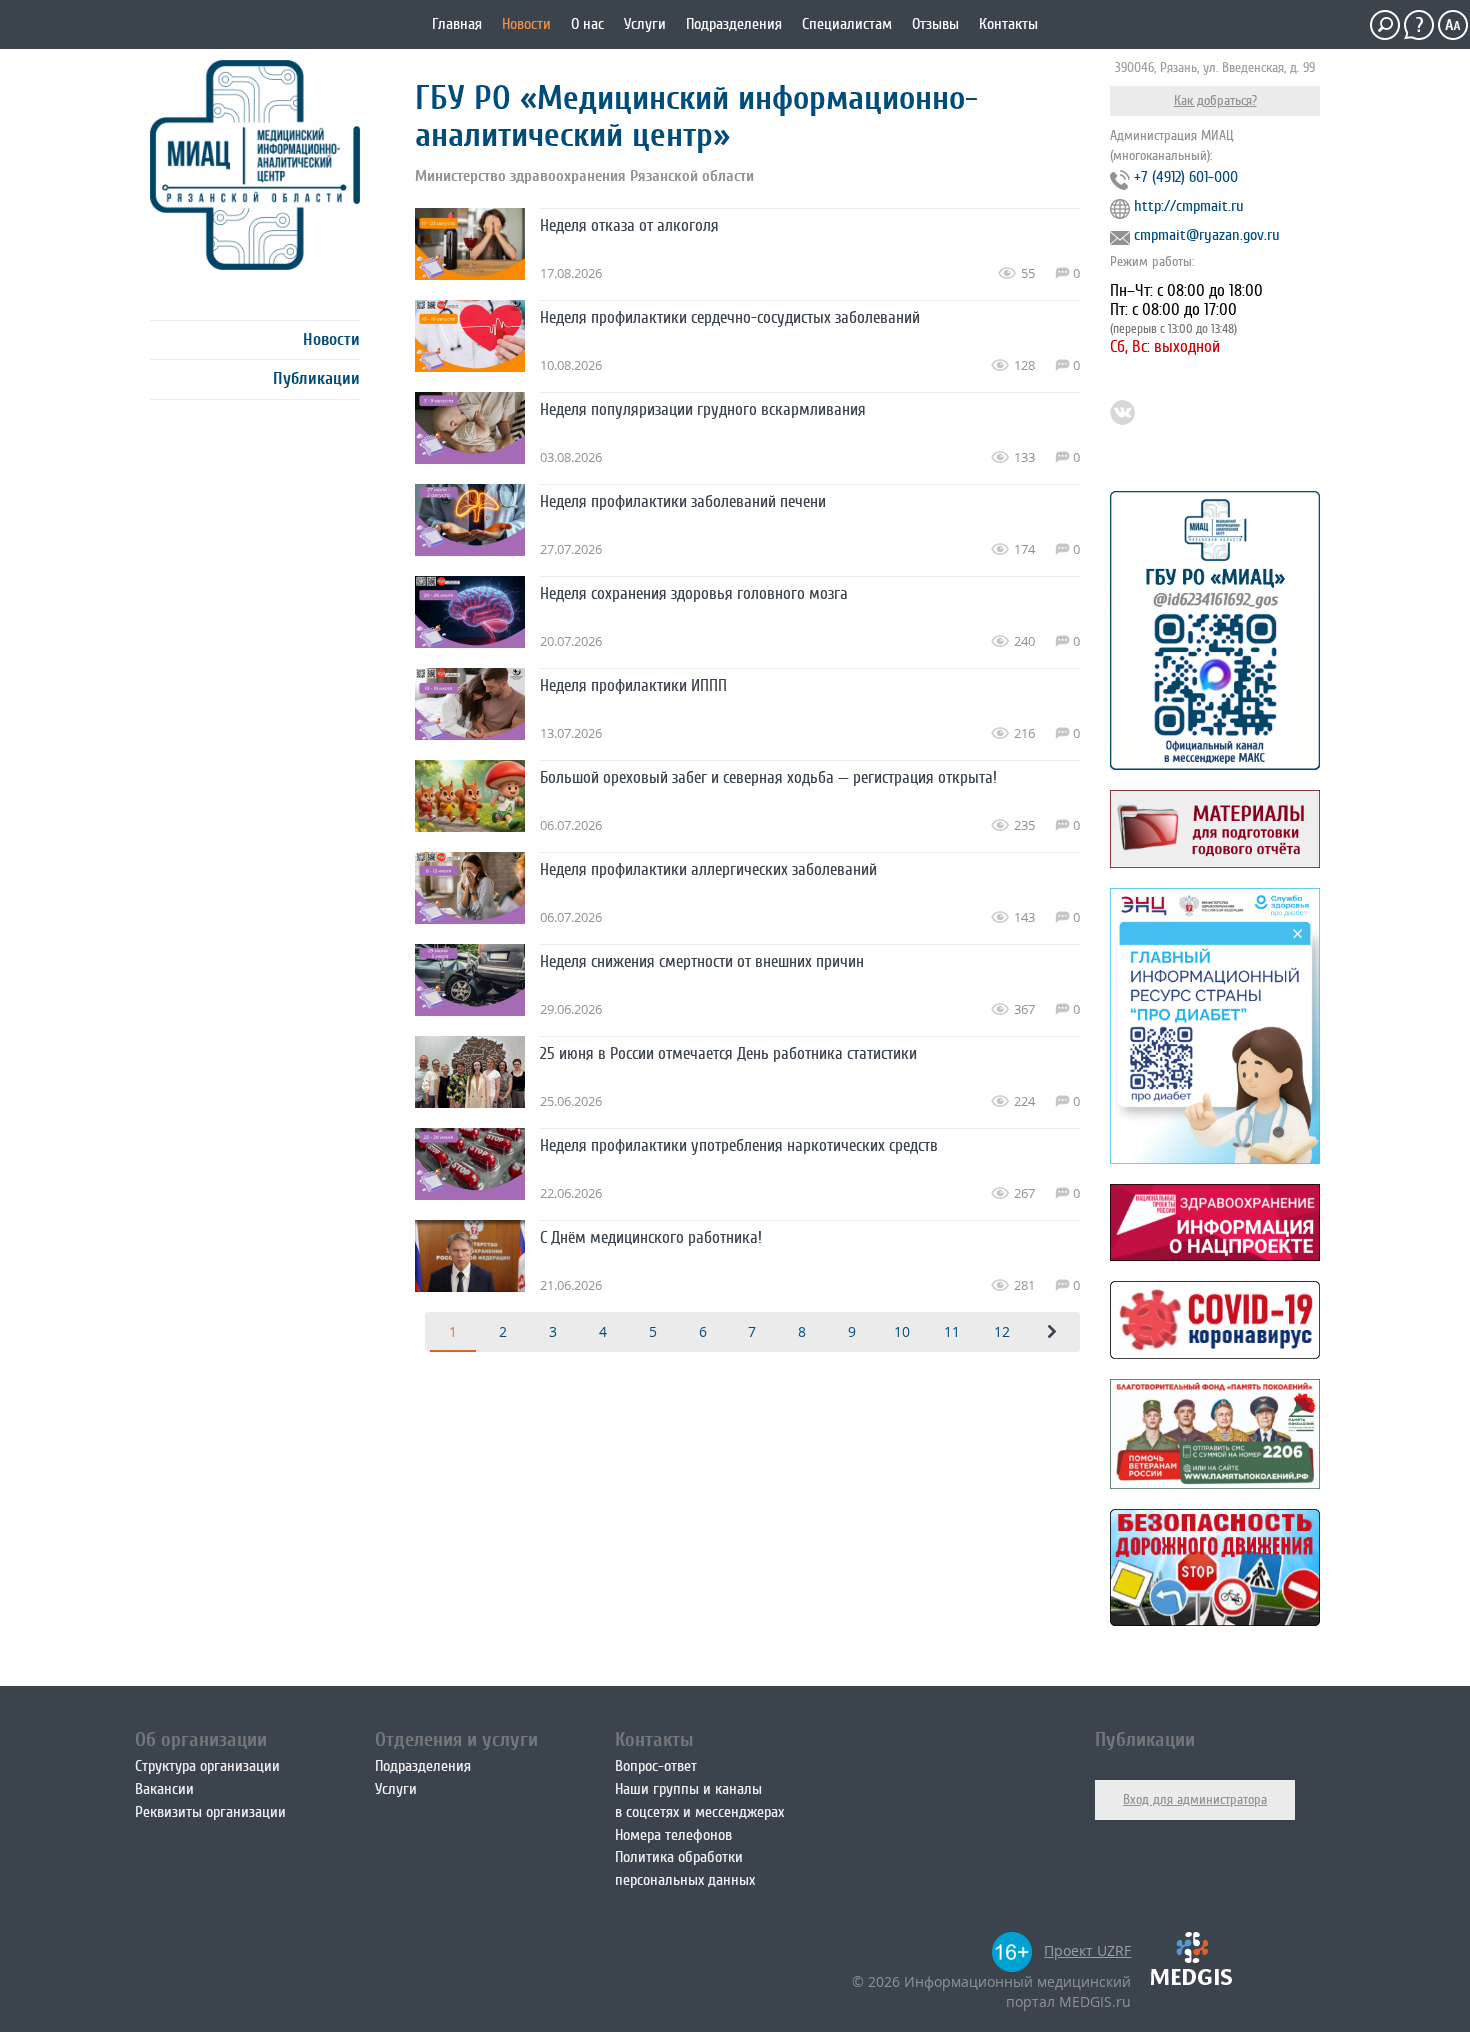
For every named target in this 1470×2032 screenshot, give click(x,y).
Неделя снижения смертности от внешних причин (702, 961)
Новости (526, 24)
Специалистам (847, 24)
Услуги (645, 24)
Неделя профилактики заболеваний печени (683, 501)
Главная (457, 24)
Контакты (1008, 24)
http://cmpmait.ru (1189, 206)
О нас (587, 24)
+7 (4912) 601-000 (1186, 177)
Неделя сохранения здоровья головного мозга (694, 593)
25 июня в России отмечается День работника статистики (728, 1053)
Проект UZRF (1087, 1950)
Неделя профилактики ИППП (633, 685)
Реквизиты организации (210, 1812)
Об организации (201, 1739)
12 (1002, 1331)
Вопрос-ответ (656, 1766)
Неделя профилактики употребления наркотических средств (739, 1145)
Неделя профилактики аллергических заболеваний (708, 869)
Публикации (316, 378)
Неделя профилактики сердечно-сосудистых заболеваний (730, 317)
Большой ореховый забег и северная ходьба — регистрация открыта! (768, 777)
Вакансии (164, 1789)
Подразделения (734, 24)
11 (952, 1331)
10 (902, 1331)
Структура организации (207, 1766)
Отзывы (935, 24)
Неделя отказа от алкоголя (629, 225)
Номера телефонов (673, 1835)
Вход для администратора (1195, 1799)
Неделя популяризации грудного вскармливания (703, 409)
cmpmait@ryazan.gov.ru (1207, 235)
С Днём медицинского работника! (651, 1237)
